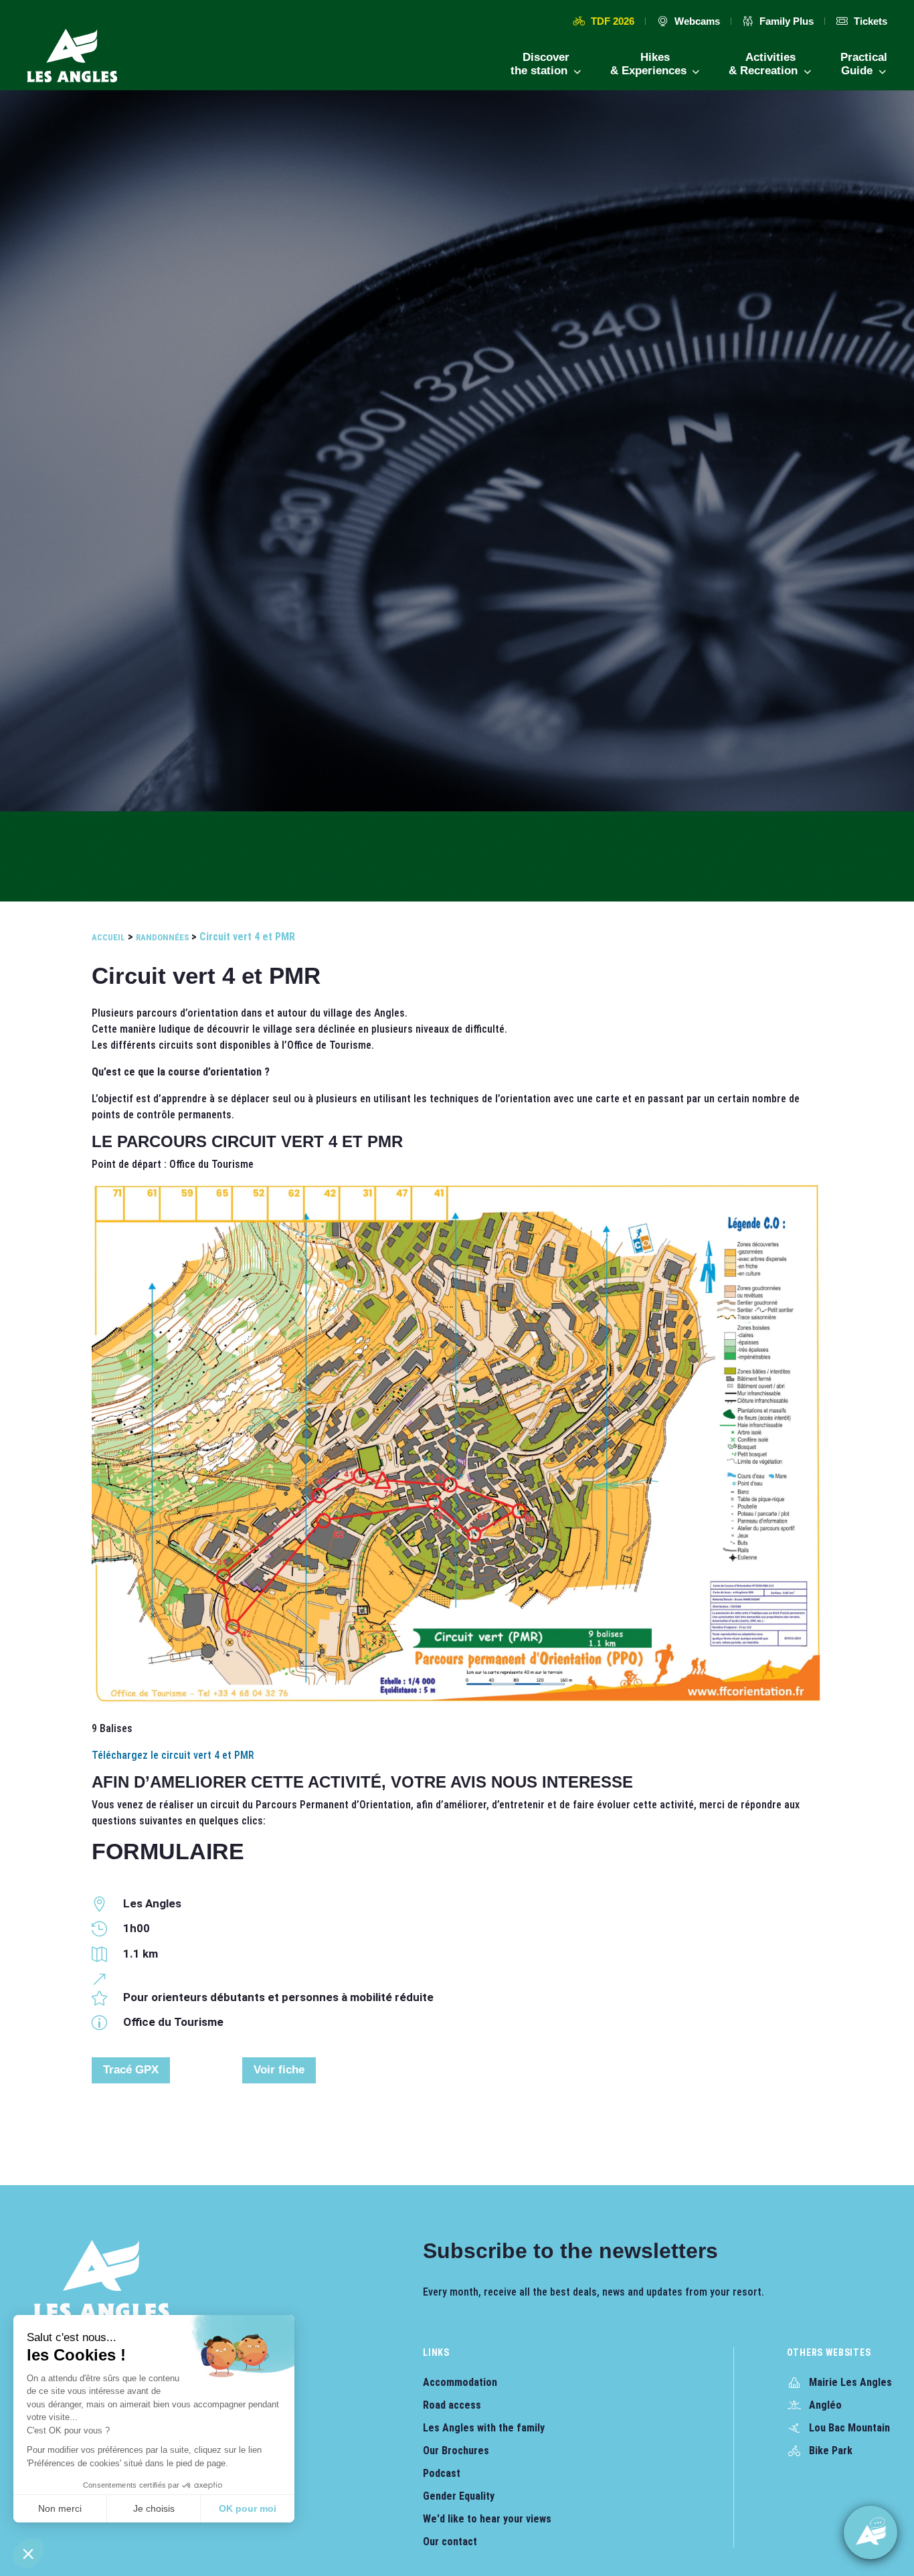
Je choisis (154, 2508)
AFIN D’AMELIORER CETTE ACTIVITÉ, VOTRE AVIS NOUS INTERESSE (362, 1782)
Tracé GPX (131, 2070)
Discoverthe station (541, 64)
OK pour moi (248, 2508)
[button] (28, 2553)
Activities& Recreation (765, 64)
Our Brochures (456, 2451)
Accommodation (460, 2382)
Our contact (450, 2542)
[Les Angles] (72, 56)
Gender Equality (459, 2496)
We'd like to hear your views (487, 2519)
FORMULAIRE (168, 1851)
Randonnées (162, 937)
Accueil (108, 937)
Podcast (442, 2473)
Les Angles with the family (484, 2428)
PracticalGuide (864, 64)
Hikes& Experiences (650, 64)
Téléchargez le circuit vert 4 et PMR (173, 1755)
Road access (452, 2405)
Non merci (60, 2508)
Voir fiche (279, 2070)
